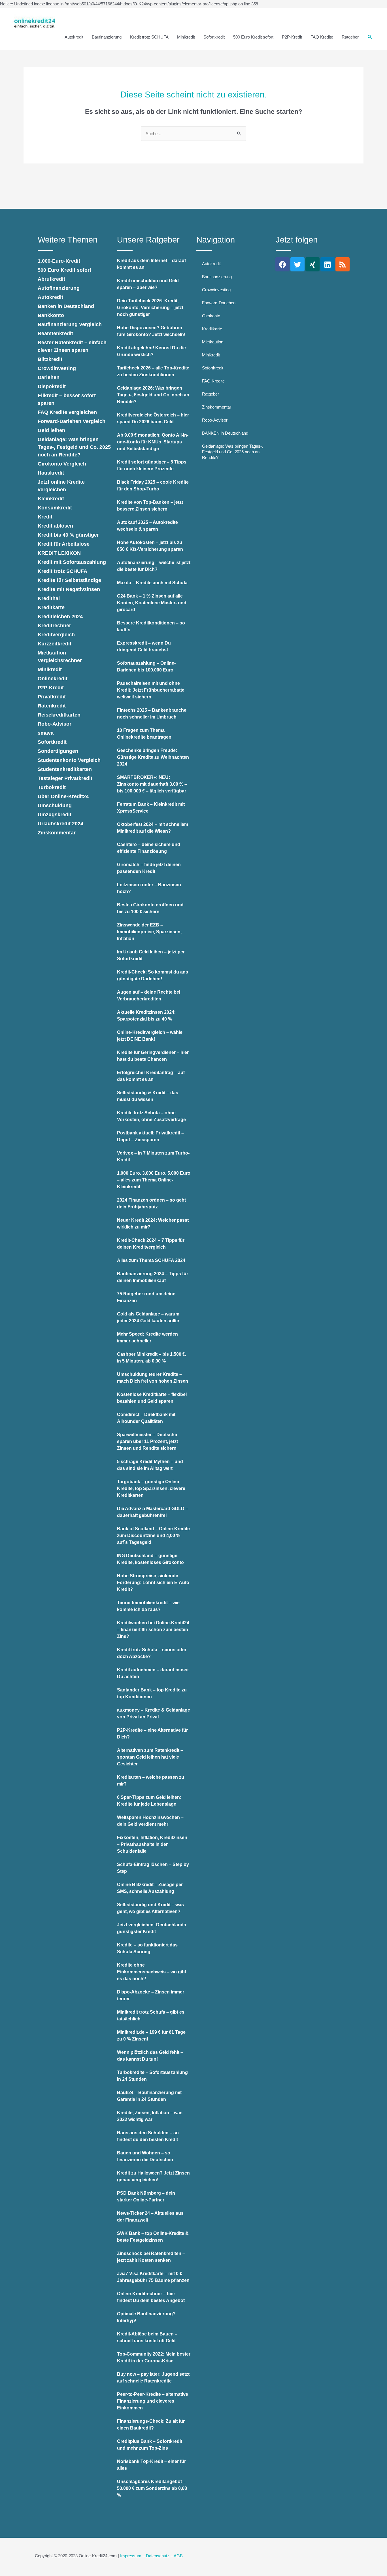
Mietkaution (213, 342)
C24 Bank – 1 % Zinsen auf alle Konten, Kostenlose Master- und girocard (152, 603)
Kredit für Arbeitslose (64, 544)
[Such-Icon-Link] (370, 37)
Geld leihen (51, 430)
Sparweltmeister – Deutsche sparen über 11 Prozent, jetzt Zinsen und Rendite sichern (147, 1441)
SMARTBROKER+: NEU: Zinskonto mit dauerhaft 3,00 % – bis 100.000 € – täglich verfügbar (152, 784)
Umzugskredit (55, 815)
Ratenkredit (52, 706)
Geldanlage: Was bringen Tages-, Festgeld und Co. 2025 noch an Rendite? (74, 447)
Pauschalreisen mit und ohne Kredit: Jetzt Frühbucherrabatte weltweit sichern (151, 690)
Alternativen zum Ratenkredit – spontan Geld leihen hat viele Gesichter (150, 1757)
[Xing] (312, 264)
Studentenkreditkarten (65, 769)
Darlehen (49, 377)
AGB (178, 2556)
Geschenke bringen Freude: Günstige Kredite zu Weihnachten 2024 (153, 757)
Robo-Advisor (55, 724)
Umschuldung (55, 805)
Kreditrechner (54, 626)
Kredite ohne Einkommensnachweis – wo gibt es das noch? (152, 1972)
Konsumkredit (55, 508)
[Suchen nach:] (193, 134)
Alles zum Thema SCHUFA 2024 (151, 1260)
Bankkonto (51, 315)
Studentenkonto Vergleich (69, 760)
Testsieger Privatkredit (65, 778)
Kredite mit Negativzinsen (69, 589)
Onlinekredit (53, 679)
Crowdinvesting (57, 368)
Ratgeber (350, 37)
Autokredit (74, 37)
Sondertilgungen (58, 751)
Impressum (131, 2556)
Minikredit (186, 37)
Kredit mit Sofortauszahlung (72, 562)
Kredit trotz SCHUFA (149, 37)
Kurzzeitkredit (55, 644)
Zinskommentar (57, 833)
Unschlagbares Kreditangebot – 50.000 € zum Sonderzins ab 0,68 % (152, 2488)
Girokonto (211, 316)
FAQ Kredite (322, 37)
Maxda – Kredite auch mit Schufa (152, 583)
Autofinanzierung (59, 288)
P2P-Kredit (292, 37)
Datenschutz (158, 2556)
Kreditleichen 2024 (60, 617)
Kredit (45, 517)
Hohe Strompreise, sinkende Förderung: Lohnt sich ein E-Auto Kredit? (153, 1583)
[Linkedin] (328, 264)
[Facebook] (282, 264)
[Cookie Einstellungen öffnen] (12, 2569)
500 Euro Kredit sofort (253, 37)
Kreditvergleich (56, 635)
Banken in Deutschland (66, 306)
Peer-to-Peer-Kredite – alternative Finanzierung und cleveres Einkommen (153, 2401)
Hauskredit (51, 473)
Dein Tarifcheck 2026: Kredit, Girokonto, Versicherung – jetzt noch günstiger (150, 308)
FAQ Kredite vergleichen (67, 412)
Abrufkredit (51, 279)
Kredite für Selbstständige (69, 580)
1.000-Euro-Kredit (59, 261)
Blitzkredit (50, 359)
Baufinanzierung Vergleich (70, 324)
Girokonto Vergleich (62, 464)
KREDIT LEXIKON (59, 553)
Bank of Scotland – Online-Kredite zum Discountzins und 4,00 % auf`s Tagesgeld (153, 1535)
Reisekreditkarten (59, 715)
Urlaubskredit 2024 (60, 824)
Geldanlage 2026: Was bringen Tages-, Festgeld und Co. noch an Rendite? (153, 395)
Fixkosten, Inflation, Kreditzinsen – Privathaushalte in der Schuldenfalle (152, 1844)
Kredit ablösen (55, 526)
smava (46, 733)
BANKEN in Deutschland (225, 433)
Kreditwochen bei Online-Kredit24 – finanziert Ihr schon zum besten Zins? (153, 1630)
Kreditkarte (51, 607)
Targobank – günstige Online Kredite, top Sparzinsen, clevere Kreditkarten (151, 1488)
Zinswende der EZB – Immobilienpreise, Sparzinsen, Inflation (149, 932)
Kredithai (49, 598)
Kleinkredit (51, 499)
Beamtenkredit (55, 333)
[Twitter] (297, 264)
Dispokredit (52, 386)
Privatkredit (52, 697)
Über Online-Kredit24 (63, 796)
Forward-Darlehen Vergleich (72, 421)
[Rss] (343, 264)
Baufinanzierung (107, 37)
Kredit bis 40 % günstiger (68, 535)
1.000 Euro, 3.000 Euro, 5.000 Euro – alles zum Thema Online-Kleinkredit (154, 1180)
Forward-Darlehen (219, 303)
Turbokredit (52, 787)
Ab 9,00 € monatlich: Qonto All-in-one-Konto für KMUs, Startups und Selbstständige (153, 442)
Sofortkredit (214, 37)
